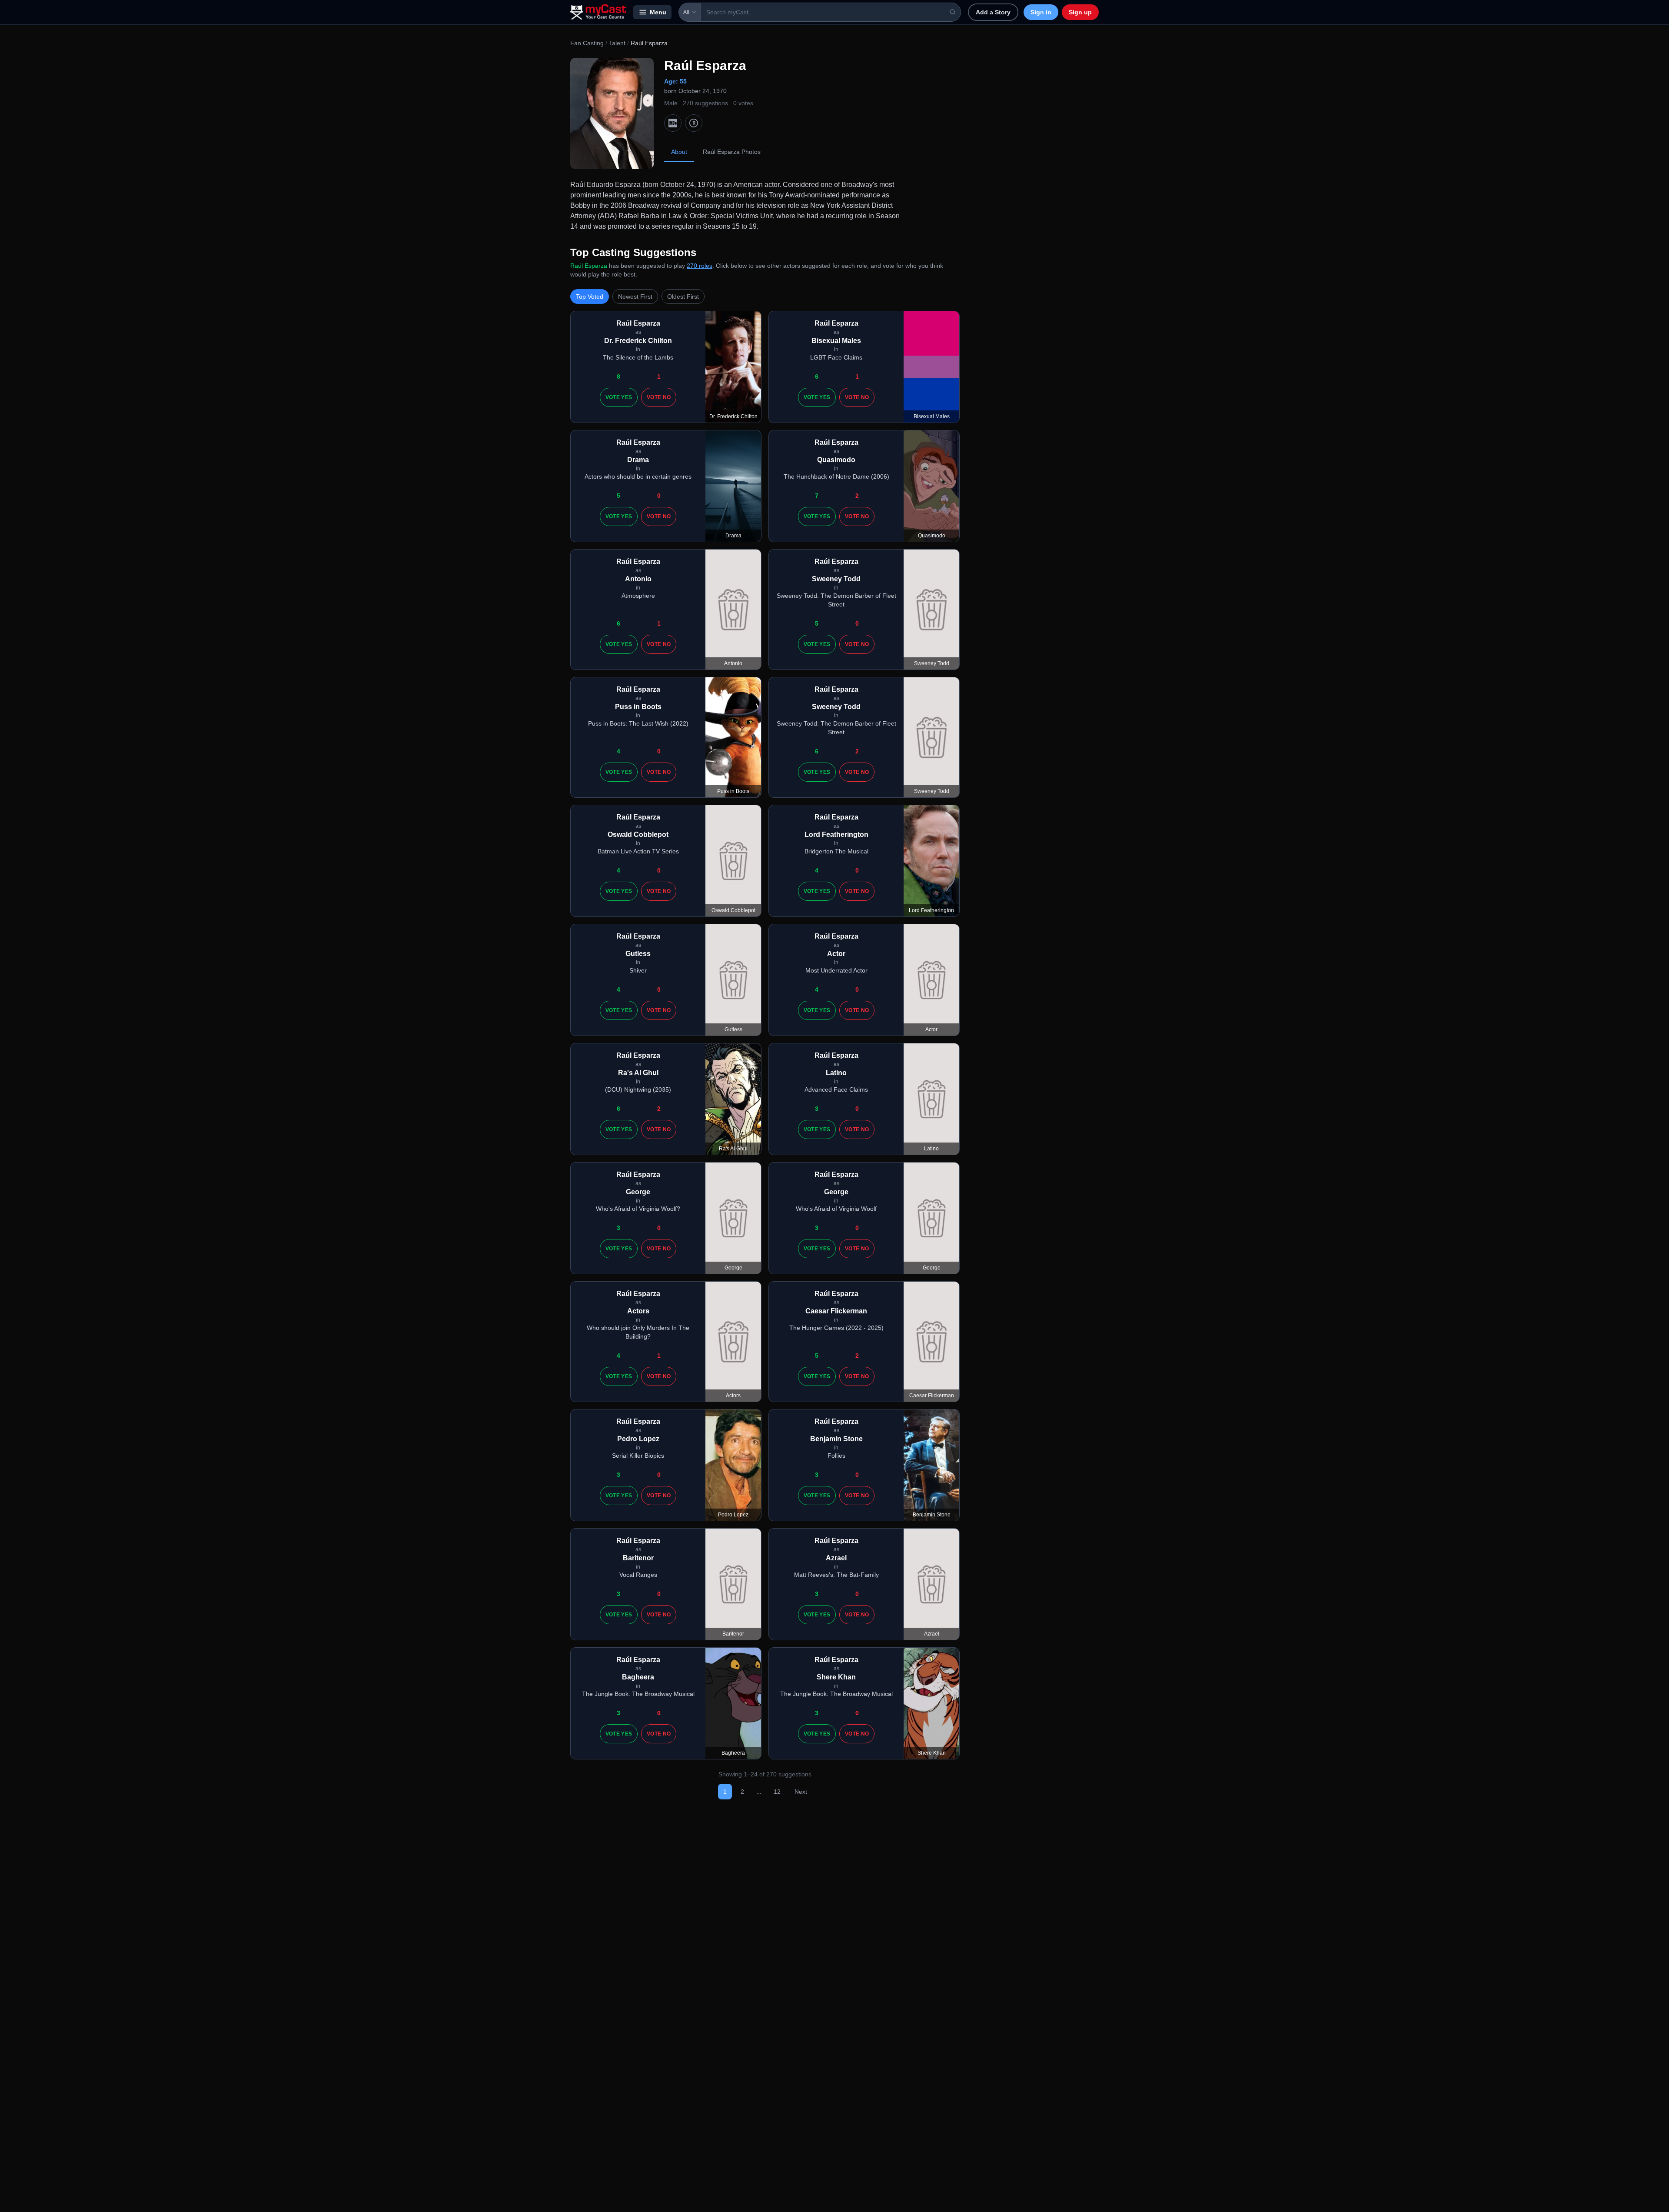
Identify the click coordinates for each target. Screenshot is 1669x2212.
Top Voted (590, 296)
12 (777, 1792)
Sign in (1041, 12)
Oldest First (683, 296)
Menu (658, 12)
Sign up (1080, 12)
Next (801, 1792)
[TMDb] (694, 123)
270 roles (700, 266)
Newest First (635, 296)
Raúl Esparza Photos (732, 152)
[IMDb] (673, 123)
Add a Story (993, 12)
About (679, 152)
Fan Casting (587, 43)
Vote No (659, 397)
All (686, 12)
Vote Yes (619, 397)
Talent (617, 43)
